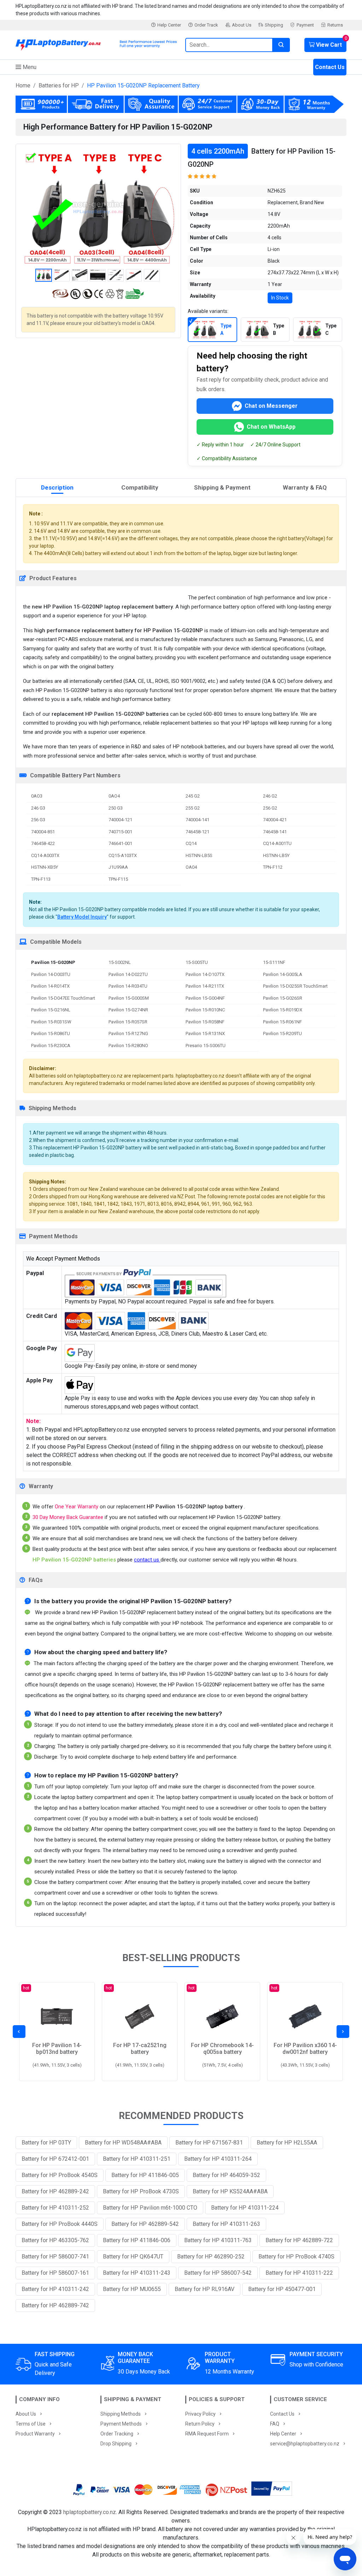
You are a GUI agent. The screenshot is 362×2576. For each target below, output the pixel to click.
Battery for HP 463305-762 (55, 2240)
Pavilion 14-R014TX (50, 986)
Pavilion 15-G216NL (51, 1010)
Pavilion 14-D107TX (205, 974)
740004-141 (197, 820)
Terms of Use (31, 2424)
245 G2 (193, 796)
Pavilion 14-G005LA (283, 974)
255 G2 (193, 808)
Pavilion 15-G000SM (129, 998)
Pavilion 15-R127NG (128, 1033)
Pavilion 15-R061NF (282, 1022)
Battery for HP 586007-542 (218, 2273)
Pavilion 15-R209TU (282, 1033)
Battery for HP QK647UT (133, 2257)
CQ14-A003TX (45, 855)
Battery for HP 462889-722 (299, 2240)
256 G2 (270, 808)
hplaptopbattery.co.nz (90, 2512)
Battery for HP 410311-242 (55, 2289)
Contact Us (330, 67)
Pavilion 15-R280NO (128, 1046)
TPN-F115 (118, 879)
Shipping (274, 25)
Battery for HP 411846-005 (145, 2175)
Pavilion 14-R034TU (128, 986)
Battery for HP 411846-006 (137, 2240)
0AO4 (114, 796)
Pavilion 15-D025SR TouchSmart (295, 986)
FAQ (275, 2424)
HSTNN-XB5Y (45, 867)
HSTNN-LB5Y (276, 855)
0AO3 (37, 796)
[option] (98, 207)
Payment (305, 25)
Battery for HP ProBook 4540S (60, 2175)
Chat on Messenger (271, 406)
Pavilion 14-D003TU (51, 974)
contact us (147, 1560)
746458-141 (275, 832)
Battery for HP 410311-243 (137, 2273)
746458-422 (43, 843)
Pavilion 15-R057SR (128, 1022)
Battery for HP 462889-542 (145, 2224)
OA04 (191, 867)
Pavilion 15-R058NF (205, 1022)
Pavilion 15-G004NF (205, 998)
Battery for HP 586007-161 (55, 2273)
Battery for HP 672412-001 (55, 2159)
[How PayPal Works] (272, 2490)
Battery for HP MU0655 (132, 2289)
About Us (242, 25)
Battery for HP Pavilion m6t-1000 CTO (150, 2208)
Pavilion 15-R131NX (205, 1033)
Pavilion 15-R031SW (51, 1022)
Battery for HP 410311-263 (226, 2224)
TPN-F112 (273, 867)
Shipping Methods (121, 2414)
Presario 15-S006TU (206, 1046)
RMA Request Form (207, 2434)
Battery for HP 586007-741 (55, 2257)
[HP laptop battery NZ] (96, 43)
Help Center (169, 25)
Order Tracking (117, 2434)
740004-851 (43, 832)
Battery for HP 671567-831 (209, 2143)
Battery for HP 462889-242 (55, 2191)
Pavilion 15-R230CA (51, 1046)
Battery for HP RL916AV (205, 2289)
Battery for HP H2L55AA (287, 2143)
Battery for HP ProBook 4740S (296, 2257)
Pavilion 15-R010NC (205, 1010)
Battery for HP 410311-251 (137, 2159)
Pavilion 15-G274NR (128, 1010)
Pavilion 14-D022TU (128, 974)
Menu (29, 67)
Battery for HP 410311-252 (55, 2208)
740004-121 (120, 820)
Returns (335, 25)
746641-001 (120, 843)
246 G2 (270, 796)
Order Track (206, 25)
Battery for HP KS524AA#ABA (230, 2191)
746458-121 (197, 832)
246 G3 (38, 808)
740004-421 (275, 820)
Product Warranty (35, 2434)
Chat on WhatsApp (271, 427)
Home (23, 85)
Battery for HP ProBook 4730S (141, 2191)
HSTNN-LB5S (199, 855)
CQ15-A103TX (123, 855)
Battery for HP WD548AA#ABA (123, 2143)
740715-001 (120, 832)
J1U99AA (118, 867)
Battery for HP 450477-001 (282, 2289)
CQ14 (191, 843)
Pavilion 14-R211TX (205, 986)
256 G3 (38, 820)
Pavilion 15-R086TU (51, 1033)
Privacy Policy (200, 2414)
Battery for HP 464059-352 (226, 2175)
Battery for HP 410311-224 (245, 2208)
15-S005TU (197, 962)
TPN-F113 (41, 879)
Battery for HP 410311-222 (299, 2273)
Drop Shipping (116, 2444)
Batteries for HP (59, 85)
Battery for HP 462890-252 (211, 2257)
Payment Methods (121, 2424)
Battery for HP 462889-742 (55, 2305)
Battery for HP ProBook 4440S (60, 2224)
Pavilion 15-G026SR (283, 998)
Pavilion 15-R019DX (283, 1010)
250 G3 (116, 808)
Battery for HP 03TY (46, 2143)
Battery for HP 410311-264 (218, 2159)
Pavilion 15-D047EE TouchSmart (63, 998)
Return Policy (200, 2424)
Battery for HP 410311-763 (218, 2240)
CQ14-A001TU (277, 843)
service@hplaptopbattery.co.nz (305, 2444)
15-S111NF (274, 962)
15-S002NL (120, 962)
